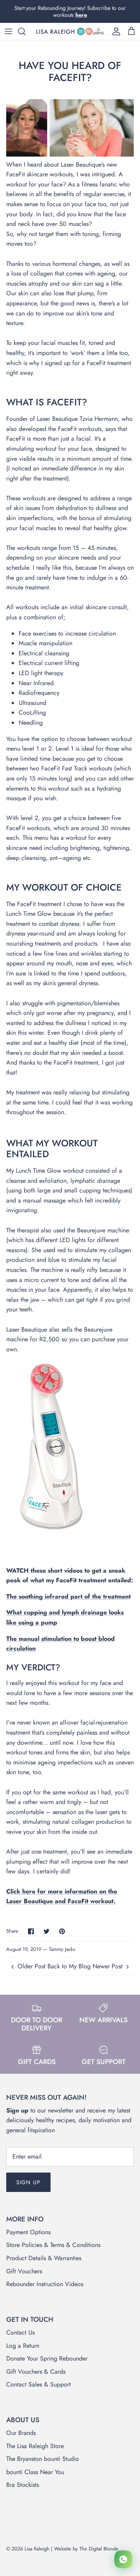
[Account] (114, 31)
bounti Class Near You (35, 2472)
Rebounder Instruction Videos (45, 2284)
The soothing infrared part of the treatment (68, 1596)
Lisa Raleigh (37, 2549)
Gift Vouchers (24, 2271)
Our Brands (21, 2433)
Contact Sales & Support (38, 2384)
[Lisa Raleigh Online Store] (70, 31)
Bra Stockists (23, 2485)
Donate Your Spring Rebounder (47, 2358)
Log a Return (23, 2346)
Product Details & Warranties (44, 2258)
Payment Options (28, 2232)
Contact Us (20, 2332)
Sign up (28, 2182)
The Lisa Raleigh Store (35, 2446)
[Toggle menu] (9, 31)
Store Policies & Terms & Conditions (53, 2245)
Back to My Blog (69, 1966)
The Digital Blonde (99, 2549)
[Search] (26, 31)
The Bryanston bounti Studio (43, 2459)
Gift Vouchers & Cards (36, 2372)
